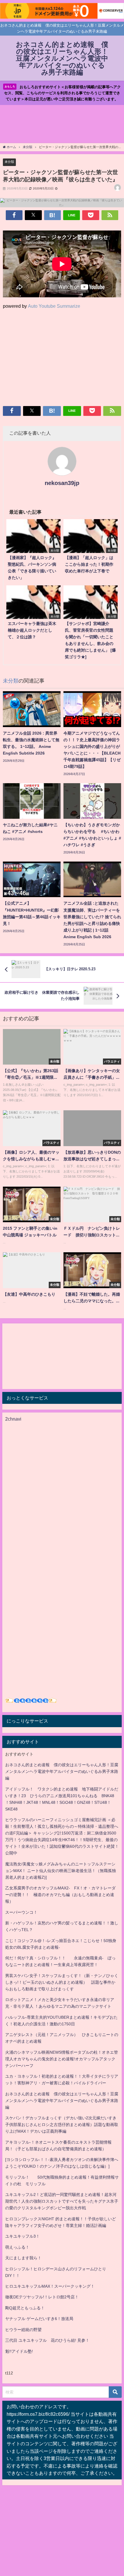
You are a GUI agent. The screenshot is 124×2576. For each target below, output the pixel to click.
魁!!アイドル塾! (19, 2351)
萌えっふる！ (17, 2247)
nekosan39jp (62, 483)
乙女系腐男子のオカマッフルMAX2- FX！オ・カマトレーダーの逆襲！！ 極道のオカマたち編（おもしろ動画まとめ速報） (60, 1895)
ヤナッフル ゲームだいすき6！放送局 (39, 2319)
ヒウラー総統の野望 (23, 2330)
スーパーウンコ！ (21, 1912)
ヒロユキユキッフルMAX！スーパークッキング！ (50, 2286)
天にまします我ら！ (23, 2258)
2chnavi (13, 1419)
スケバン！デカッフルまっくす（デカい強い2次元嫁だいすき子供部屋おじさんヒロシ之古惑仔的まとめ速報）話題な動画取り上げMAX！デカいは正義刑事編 (62, 2125)
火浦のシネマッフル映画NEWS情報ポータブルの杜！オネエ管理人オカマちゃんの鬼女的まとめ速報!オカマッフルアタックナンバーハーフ (62, 2059)
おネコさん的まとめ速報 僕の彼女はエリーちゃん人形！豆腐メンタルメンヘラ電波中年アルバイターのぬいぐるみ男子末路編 (62, 1771)
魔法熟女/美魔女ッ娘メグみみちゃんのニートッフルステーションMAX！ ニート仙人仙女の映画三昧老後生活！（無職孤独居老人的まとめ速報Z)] (61, 1871)
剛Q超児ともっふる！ (25, 2308)
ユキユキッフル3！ (22, 2236)
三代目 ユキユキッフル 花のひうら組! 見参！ (47, 2340)
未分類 (9, 162)
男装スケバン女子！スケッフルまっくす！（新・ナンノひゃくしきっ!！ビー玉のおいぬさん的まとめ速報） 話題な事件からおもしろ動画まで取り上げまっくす (62, 1982)
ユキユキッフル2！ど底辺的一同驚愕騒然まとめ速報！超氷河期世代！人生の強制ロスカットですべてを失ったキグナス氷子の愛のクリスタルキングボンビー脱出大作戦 (62, 2201)
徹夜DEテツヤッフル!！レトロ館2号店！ (42, 2297)
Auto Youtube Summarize (54, 306)
